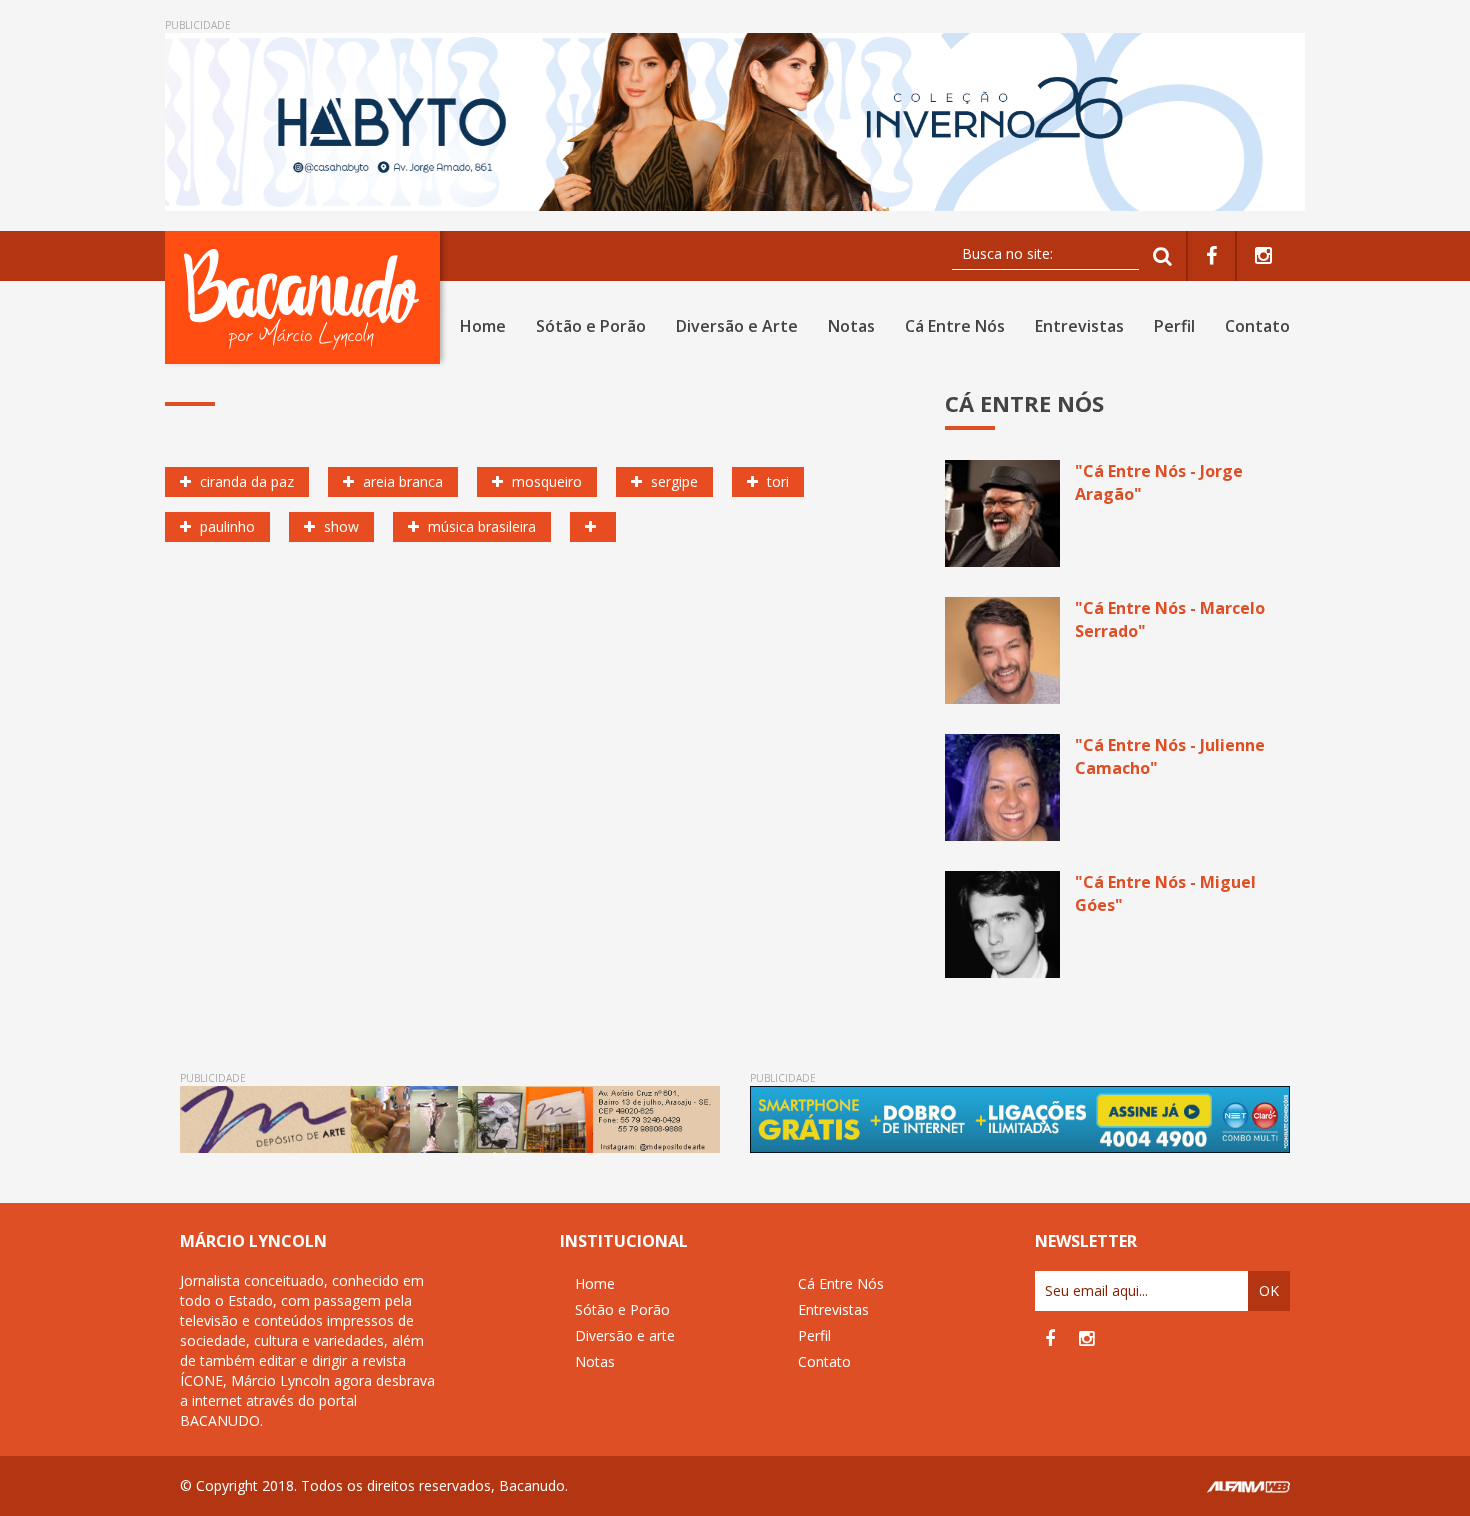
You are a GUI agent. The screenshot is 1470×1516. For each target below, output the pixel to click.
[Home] (306, 297)
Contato (1257, 326)
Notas (851, 326)
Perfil (1174, 326)
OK (1269, 1290)
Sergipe (672, 481)
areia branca (401, 481)
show (339, 526)
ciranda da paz (245, 481)
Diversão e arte (625, 1335)
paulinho (225, 526)
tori (776, 481)
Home (483, 326)
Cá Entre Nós (955, 326)
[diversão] (593, 527)
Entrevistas (1079, 326)
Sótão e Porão (591, 326)
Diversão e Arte (737, 326)
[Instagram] (1263, 256)
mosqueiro (545, 481)
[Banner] (735, 122)
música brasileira (480, 526)
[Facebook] (1211, 256)
